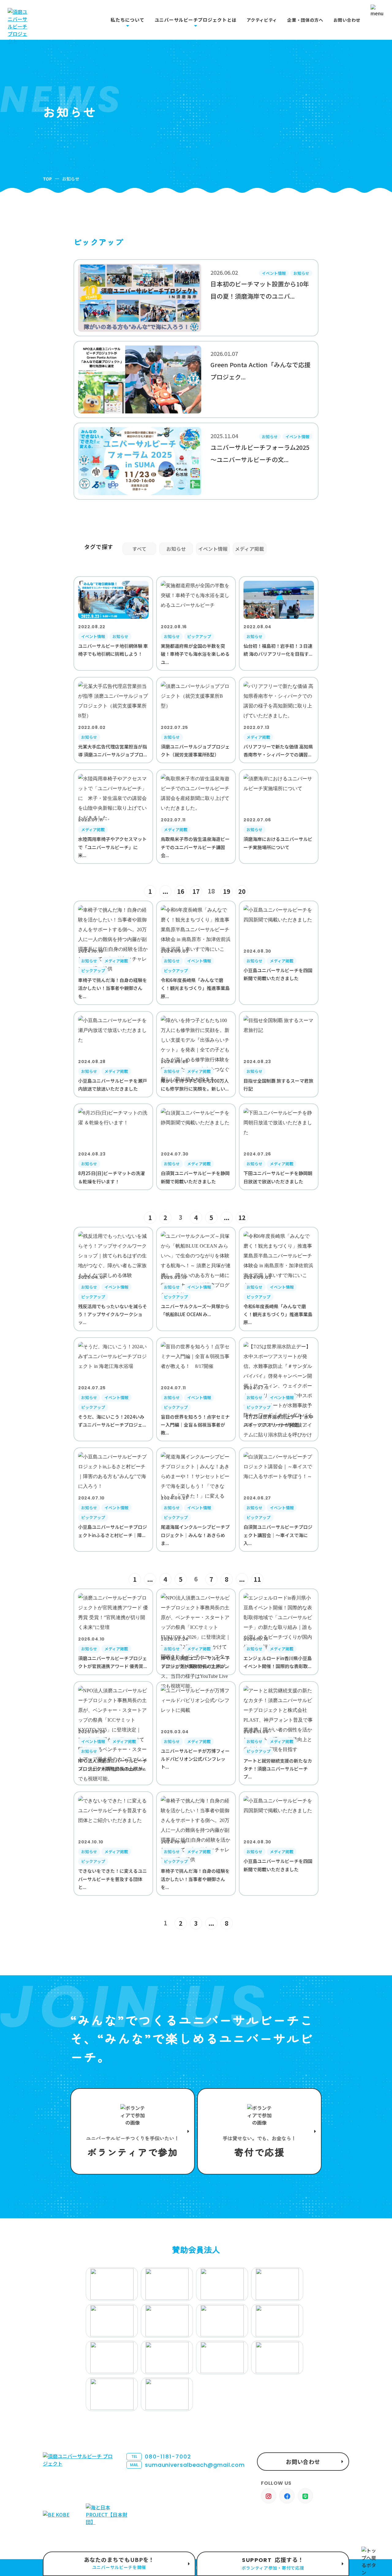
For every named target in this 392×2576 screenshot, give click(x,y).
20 (242, 891)
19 (227, 891)
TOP (47, 179)
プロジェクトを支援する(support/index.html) (133, 2131)
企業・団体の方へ (305, 20)
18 (211, 891)
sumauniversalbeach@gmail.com (187, 2465)
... (165, 891)
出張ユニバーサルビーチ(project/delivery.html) (119, 2564)
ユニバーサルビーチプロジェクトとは (196, 20)
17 (196, 891)
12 (242, 1217)
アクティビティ (262, 20)
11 (257, 1579)
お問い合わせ (347, 20)
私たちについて (127, 20)
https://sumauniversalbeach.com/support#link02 (259, 2131)
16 (181, 891)
